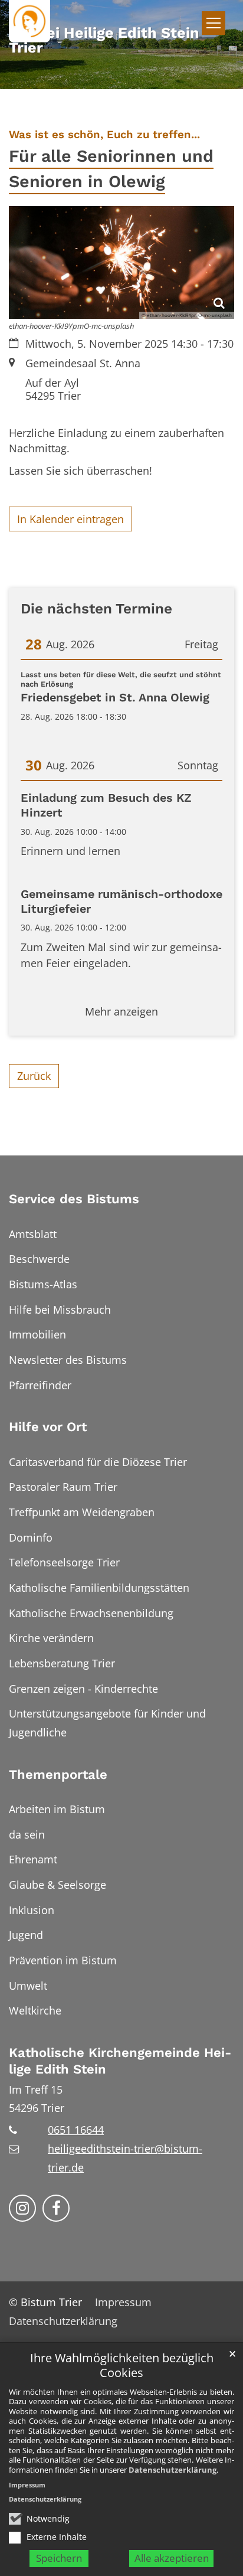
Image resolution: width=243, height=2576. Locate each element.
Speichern (59, 2558)
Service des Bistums (74, 1199)
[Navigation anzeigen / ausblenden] (214, 23)
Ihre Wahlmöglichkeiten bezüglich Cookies (122, 2366)
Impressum (27, 2485)
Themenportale (58, 1775)
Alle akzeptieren (172, 2558)
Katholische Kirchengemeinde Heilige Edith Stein (120, 2061)
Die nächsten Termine (96, 608)
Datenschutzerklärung (173, 2470)
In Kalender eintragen (70, 519)
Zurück (34, 1076)
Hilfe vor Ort (48, 1427)
